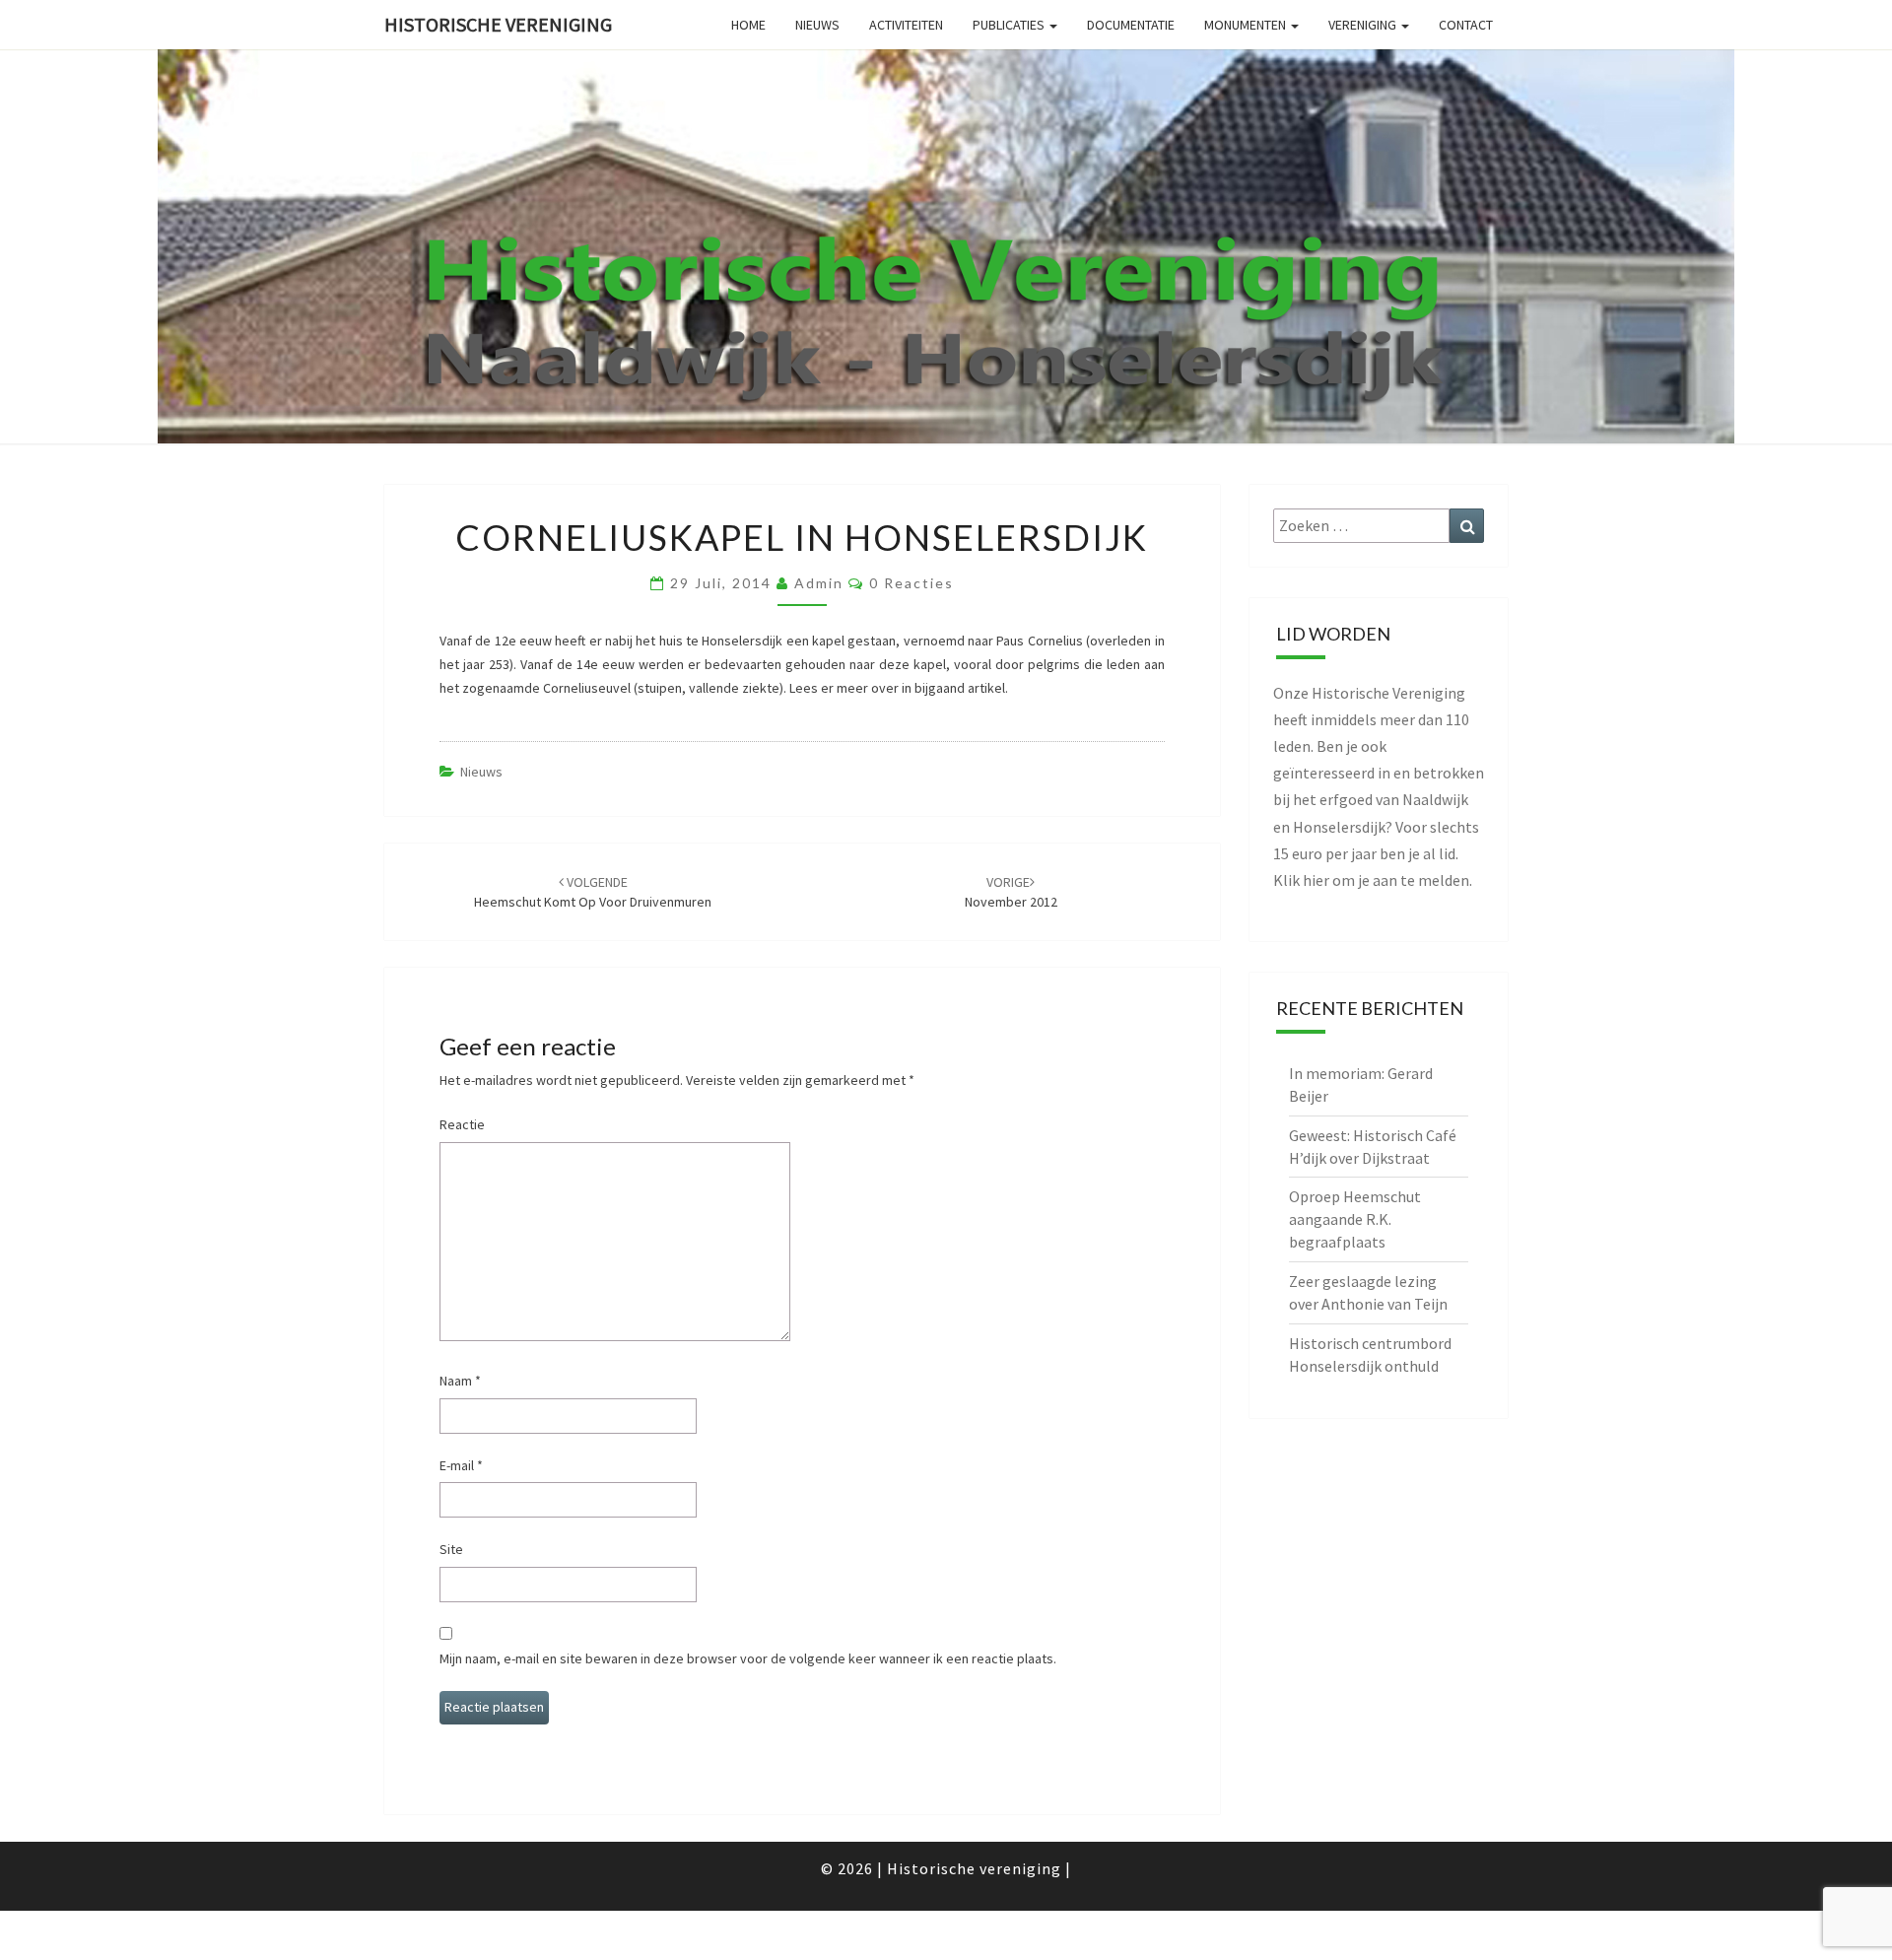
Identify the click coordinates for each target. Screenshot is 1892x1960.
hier (1316, 880)
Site (451, 1549)
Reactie (462, 1124)
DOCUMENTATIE (1131, 25)
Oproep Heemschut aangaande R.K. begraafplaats (1355, 1219)
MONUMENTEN (1247, 25)
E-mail (461, 1465)
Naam (460, 1381)
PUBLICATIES (1010, 25)
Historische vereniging (498, 24)
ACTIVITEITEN (906, 25)
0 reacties (912, 583)
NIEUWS (817, 25)
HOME (748, 25)
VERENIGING (1364, 25)
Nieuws (481, 772)
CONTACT (1466, 25)
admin (819, 583)
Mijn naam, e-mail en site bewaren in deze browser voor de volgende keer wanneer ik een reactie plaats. (748, 1658)
